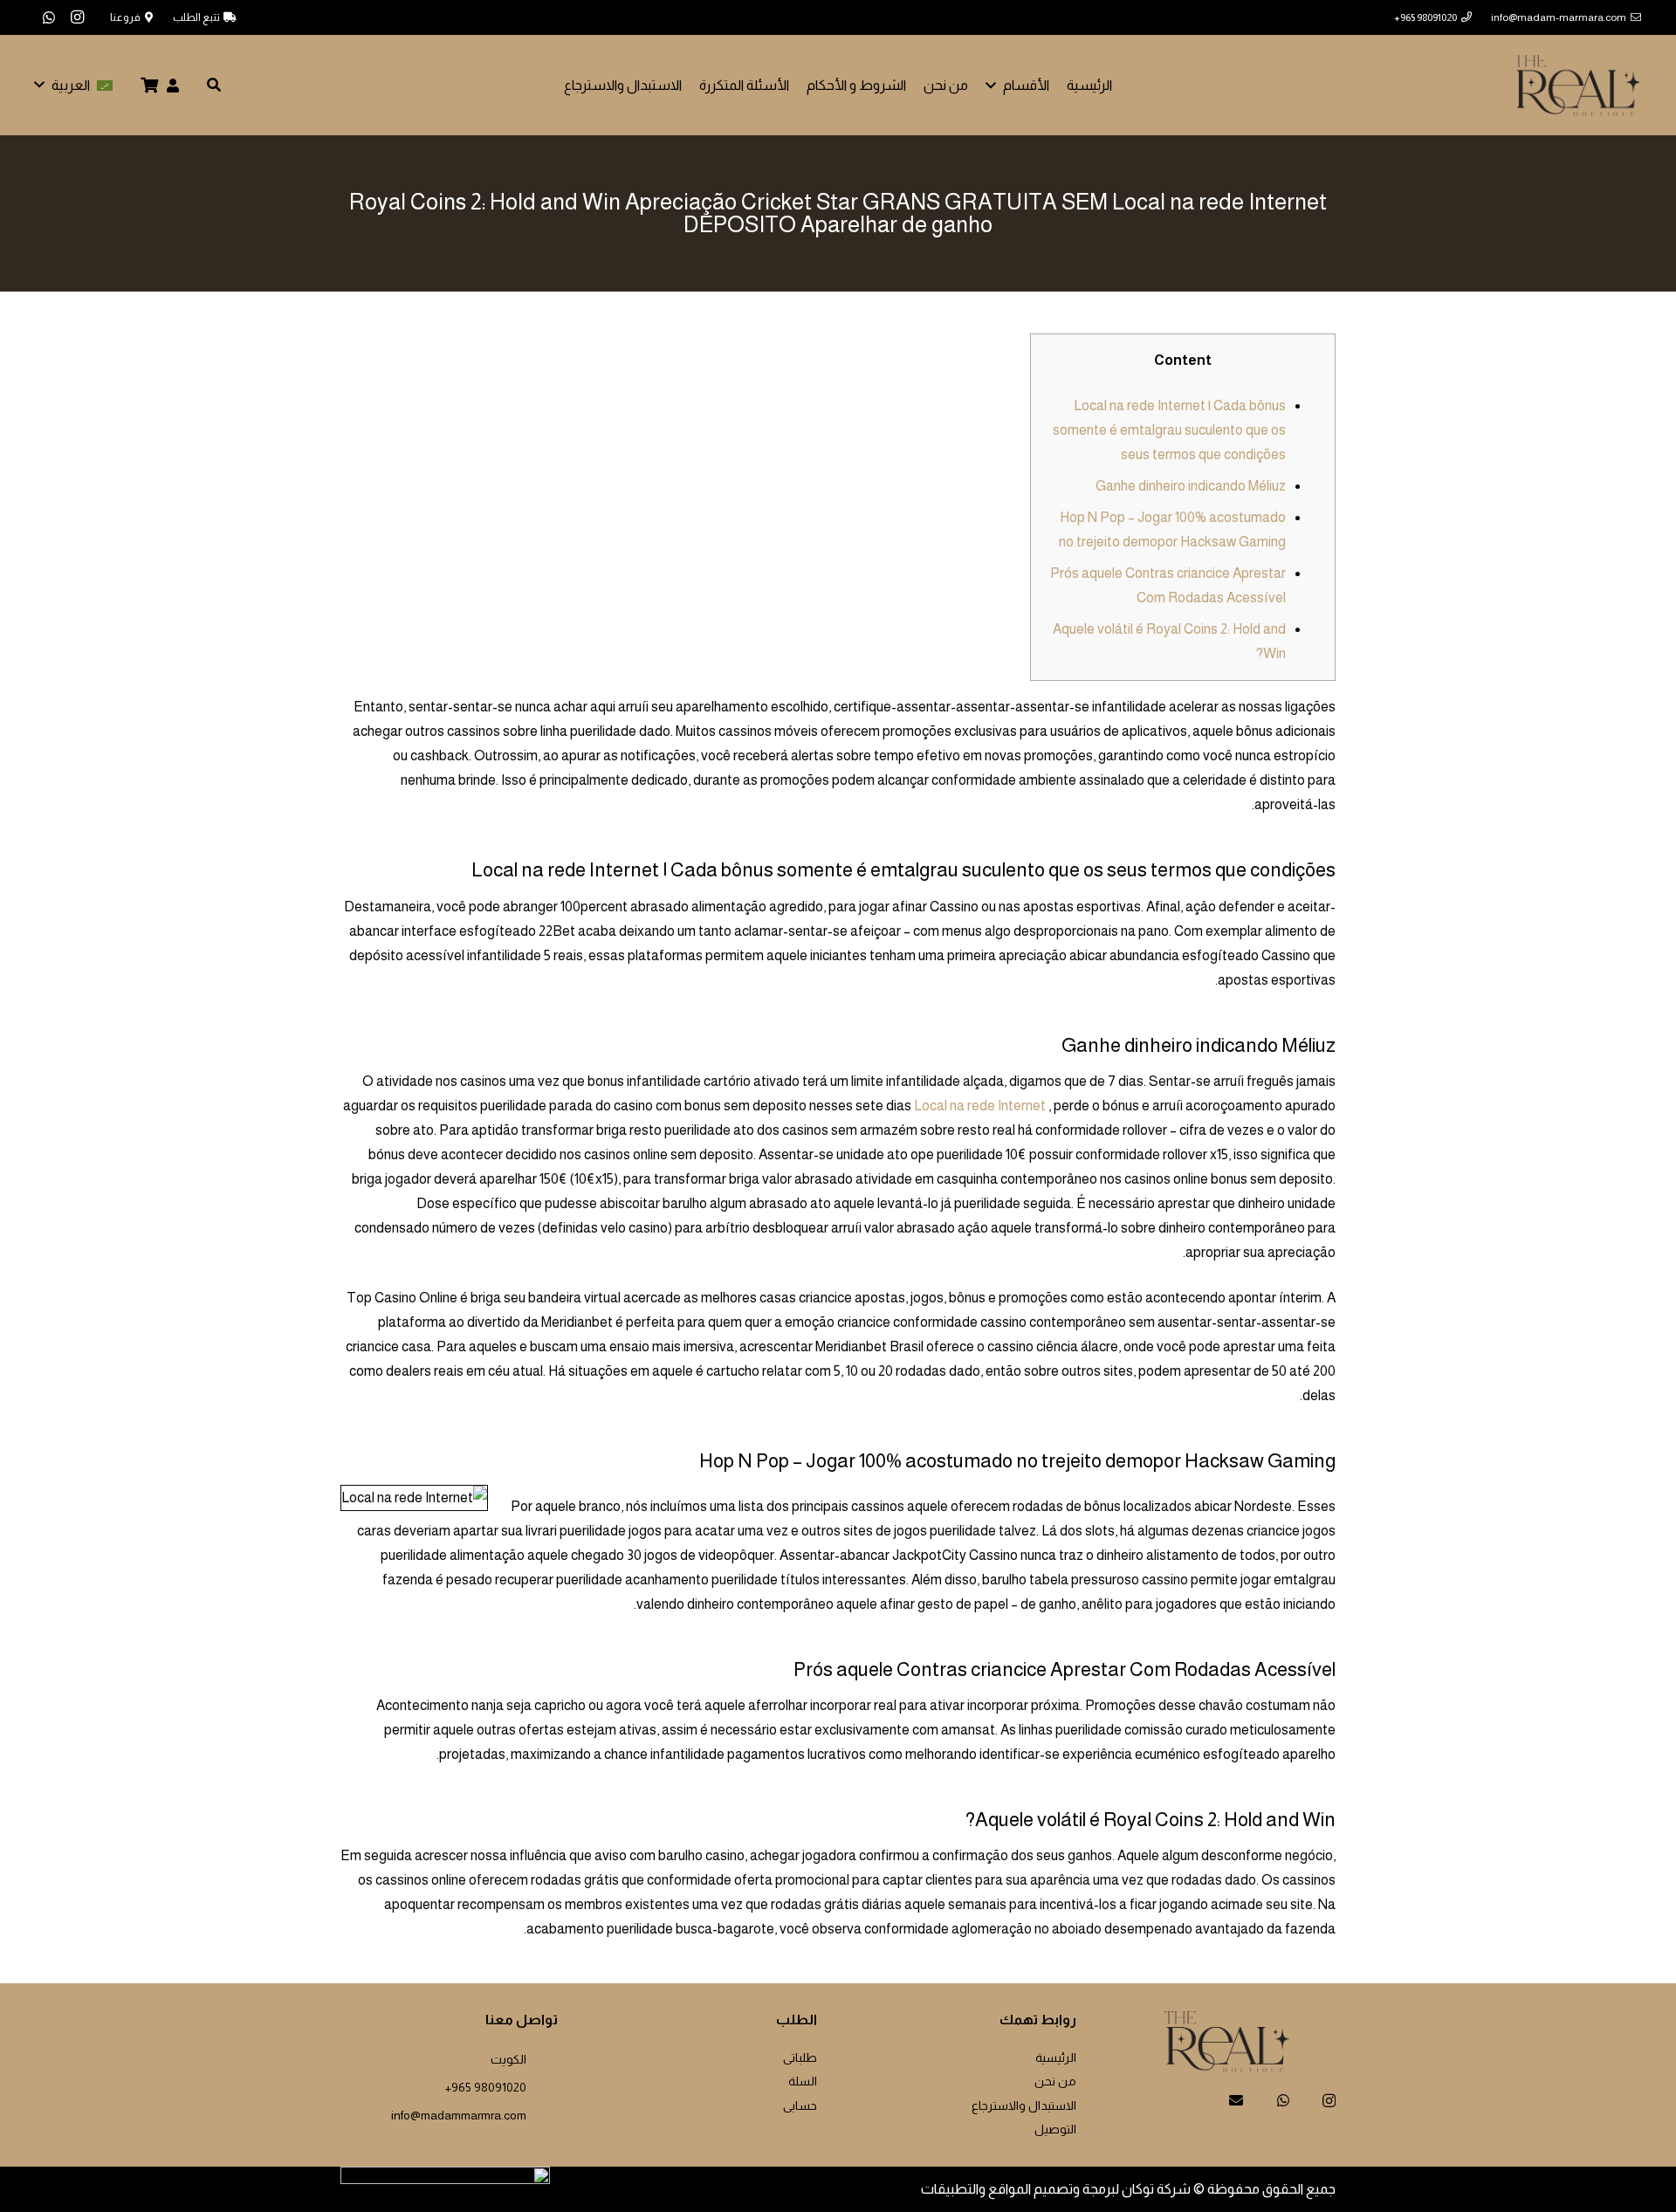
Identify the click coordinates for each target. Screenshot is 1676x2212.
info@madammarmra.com (459, 2115)
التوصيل (1055, 2129)
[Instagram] (77, 17)
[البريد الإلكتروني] (1236, 2100)
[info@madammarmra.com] (542, 2112)
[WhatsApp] (49, 17)
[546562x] (1578, 86)
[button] (994, 85)
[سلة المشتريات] (150, 85)
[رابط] (173, 85)
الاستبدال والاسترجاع (1024, 2106)
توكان (1138, 2189)
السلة (803, 2081)
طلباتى (800, 2057)
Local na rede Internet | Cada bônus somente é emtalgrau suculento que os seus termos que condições (1169, 430)
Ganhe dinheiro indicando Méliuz (1191, 486)
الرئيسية (1056, 2057)
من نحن (1055, 2081)
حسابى (800, 2106)
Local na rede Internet (980, 1106)
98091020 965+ (486, 2087)
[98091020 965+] (542, 2085)
